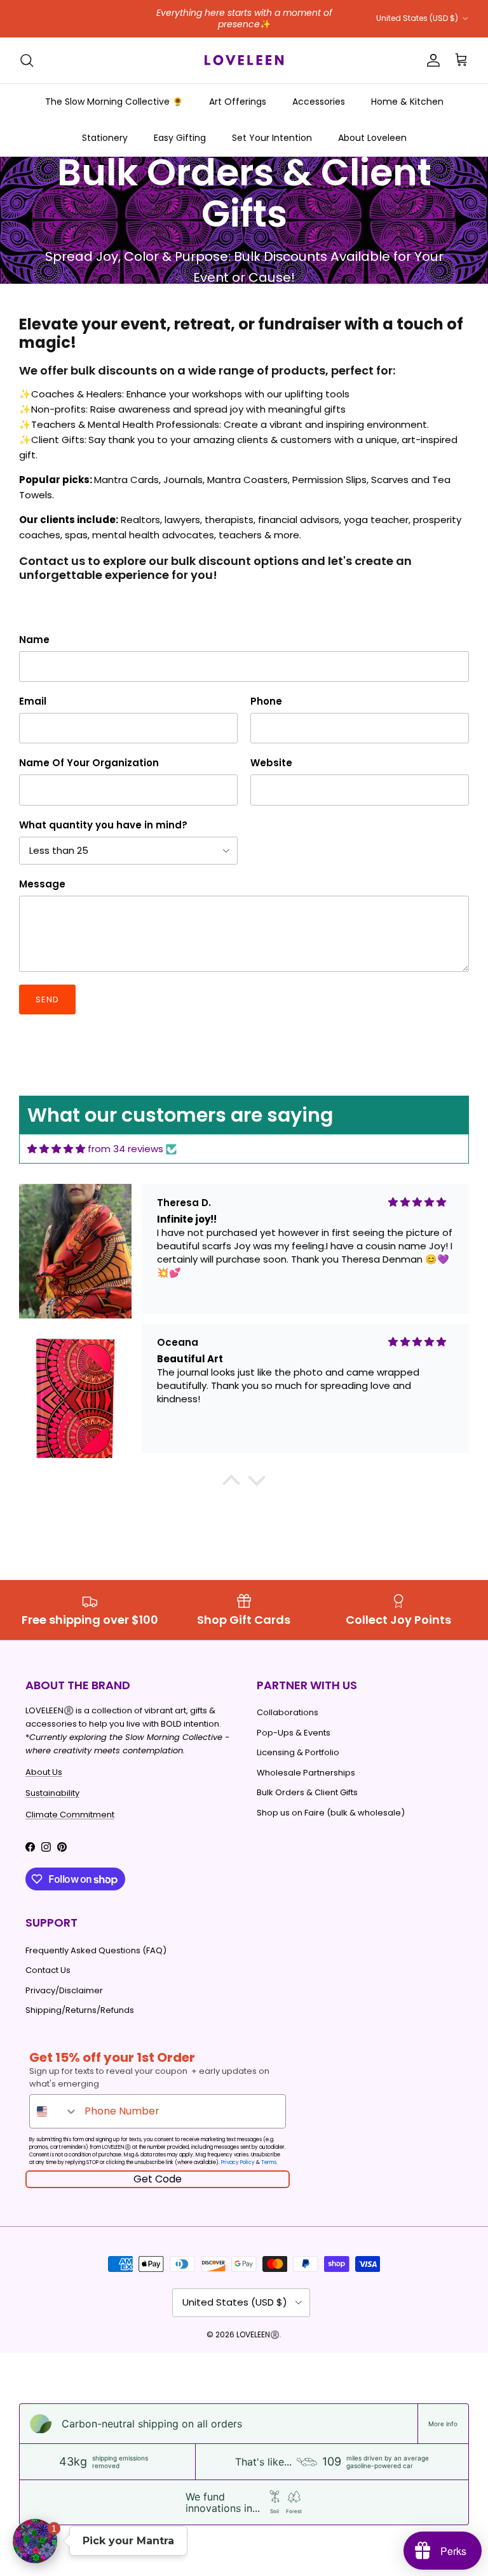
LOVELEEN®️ (258, 2334)
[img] (56, 1149)
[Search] (27, 60)
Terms (269, 2162)
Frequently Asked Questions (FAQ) (96, 1950)
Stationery (105, 138)
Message (42, 884)
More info (443, 2424)
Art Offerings (238, 102)
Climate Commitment (70, 1815)
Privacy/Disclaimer (64, 1990)
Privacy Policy (238, 2162)
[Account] (431, 60)
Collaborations (288, 1712)
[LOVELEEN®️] (244, 60)
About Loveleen (372, 138)
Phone (266, 701)
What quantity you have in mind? (103, 825)
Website (271, 763)
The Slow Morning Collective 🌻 (114, 102)
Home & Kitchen (407, 102)
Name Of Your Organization (89, 763)
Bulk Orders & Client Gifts (307, 1792)
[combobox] (54, 2111)
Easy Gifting (180, 138)
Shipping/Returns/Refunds (80, 2010)
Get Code (158, 2179)
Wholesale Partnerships (306, 1773)
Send (47, 999)
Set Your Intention (272, 138)
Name (34, 640)
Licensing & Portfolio (298, 1752)
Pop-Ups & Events (294, 1733)
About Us (44, 1772)
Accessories (319, 102)
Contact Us (48, 1970)
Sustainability (52, 1793)
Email (33, 701)
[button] (231, 1484)
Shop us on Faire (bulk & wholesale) (331, 1813)
